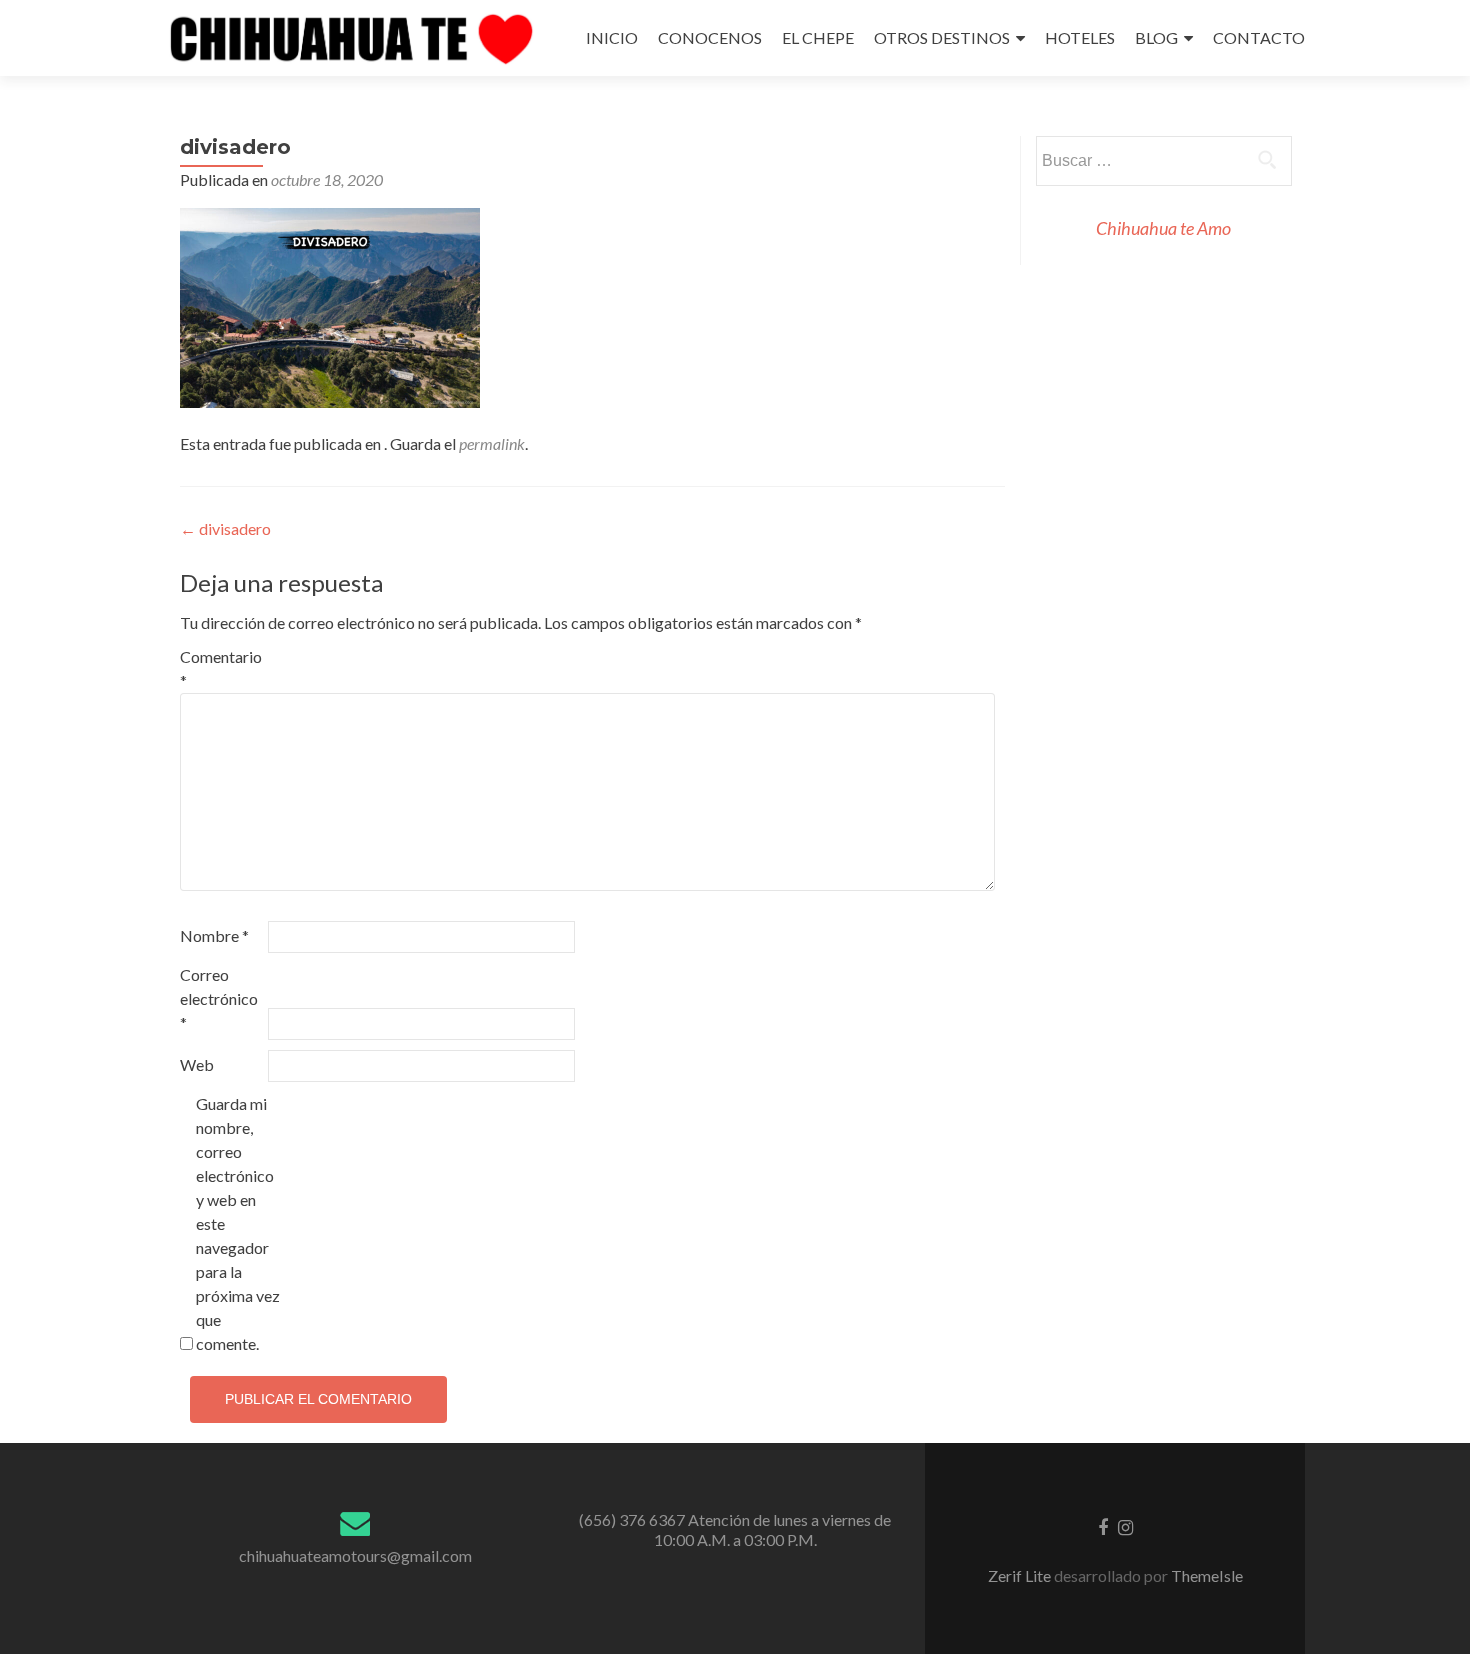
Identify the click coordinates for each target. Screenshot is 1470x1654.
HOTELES (1080, 37)
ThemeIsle (1207, 1575)
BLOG (1156, 37)
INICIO (612, 37)
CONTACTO (1259, 37)
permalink (492, 443)
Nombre (214, 935)
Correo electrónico (219, 998)
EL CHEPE (818, 37)
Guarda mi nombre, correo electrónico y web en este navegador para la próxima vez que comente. (238, 1223)
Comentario (221, 668)
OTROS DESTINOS (942, 37)
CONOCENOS (710, 37)
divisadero (225, 528)
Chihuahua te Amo (1163, 228)
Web (197, 1064)
